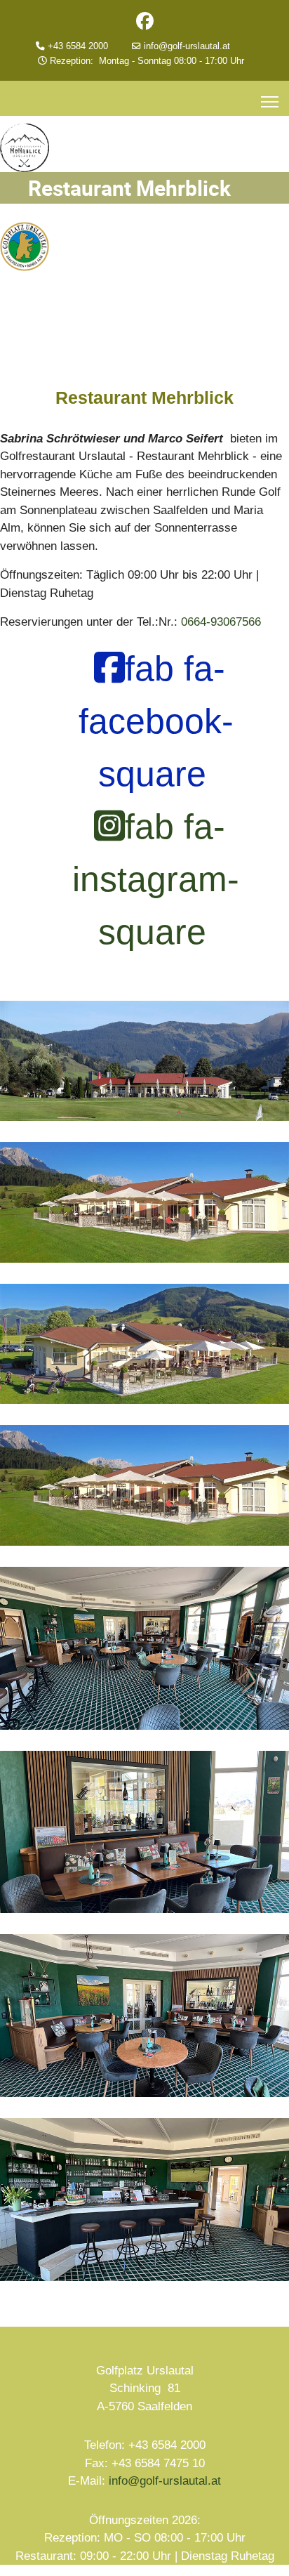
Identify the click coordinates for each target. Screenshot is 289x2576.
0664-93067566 (221, 622)
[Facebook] (145, 24)
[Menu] (270, 102)
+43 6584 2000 (86, 46)
